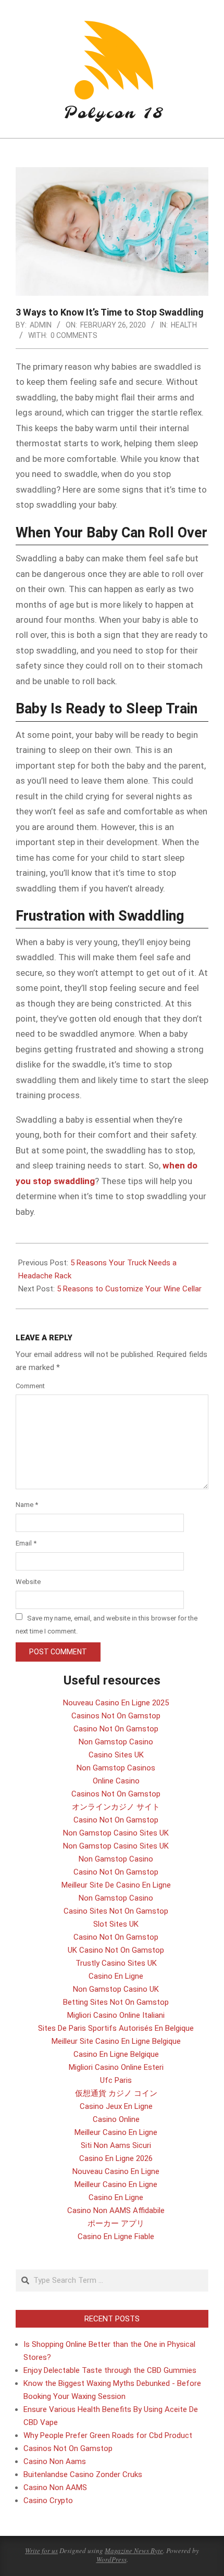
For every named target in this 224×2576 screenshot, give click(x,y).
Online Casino (116, 1781)
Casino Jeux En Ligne (116, 2106)
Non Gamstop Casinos (116, 1768)
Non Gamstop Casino (116, 1742)
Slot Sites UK (116, 1924)
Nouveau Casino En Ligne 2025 (116, 1703)
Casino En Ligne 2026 (116, 2158)
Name (27, 1505)
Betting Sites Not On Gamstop (116, 2002)
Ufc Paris (116, 2080)
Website (28, 1582)
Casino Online (116, 2119)
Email (26, 1543)
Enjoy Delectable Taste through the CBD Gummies (110, 2370)
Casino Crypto (48, 2500)
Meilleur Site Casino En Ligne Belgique (116, 2041)
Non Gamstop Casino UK (116, 1989)
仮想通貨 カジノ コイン (116, 2093)
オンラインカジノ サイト (116, 1807)
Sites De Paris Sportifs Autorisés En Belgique (116, 2028)
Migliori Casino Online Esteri (116, 2067)
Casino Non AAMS (55, 2487)
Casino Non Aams (55, 2461)
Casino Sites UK (116, 1755)
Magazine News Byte (134, 2550)
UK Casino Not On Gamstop (116, 1950)
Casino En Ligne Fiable (116, 2236)
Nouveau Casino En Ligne (116, 2171)
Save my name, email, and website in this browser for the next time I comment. (107, 1624)
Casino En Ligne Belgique (116, 2054)
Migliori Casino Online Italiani (116, 2015)
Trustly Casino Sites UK (116, 1963)
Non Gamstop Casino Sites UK (116, 1833)
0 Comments (74, 335)
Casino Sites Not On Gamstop (116, 1911)
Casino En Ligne (116, 1976)
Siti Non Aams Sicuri (116, 2145)
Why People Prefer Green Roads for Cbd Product (108, 2435)
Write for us (41, 2550)
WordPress (111, 2559)
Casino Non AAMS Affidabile (116, 2210)
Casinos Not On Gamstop (116, 1716)
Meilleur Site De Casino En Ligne (116, 1885)
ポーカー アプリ (116, 2223)
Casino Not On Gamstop (116, 1729)
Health (184, 325)
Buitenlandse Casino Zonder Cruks (83, 2474)
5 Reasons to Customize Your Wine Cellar (129, 1289)
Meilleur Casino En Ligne (116, 2132)
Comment (30, 1386)
